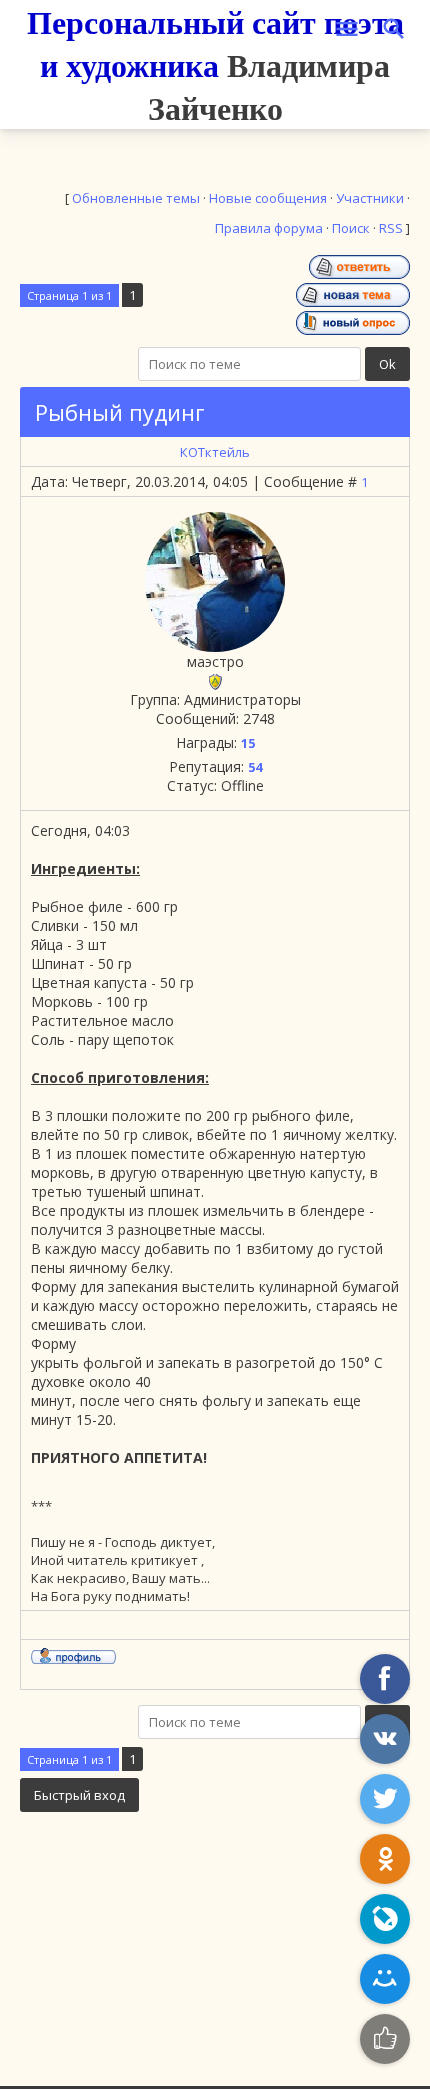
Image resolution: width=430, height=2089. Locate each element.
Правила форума (269, 228)
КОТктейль (215, 452)
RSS (391, 228)
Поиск (351, 228)
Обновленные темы (136, 198)
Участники (370, 198)
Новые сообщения (268, 198)
